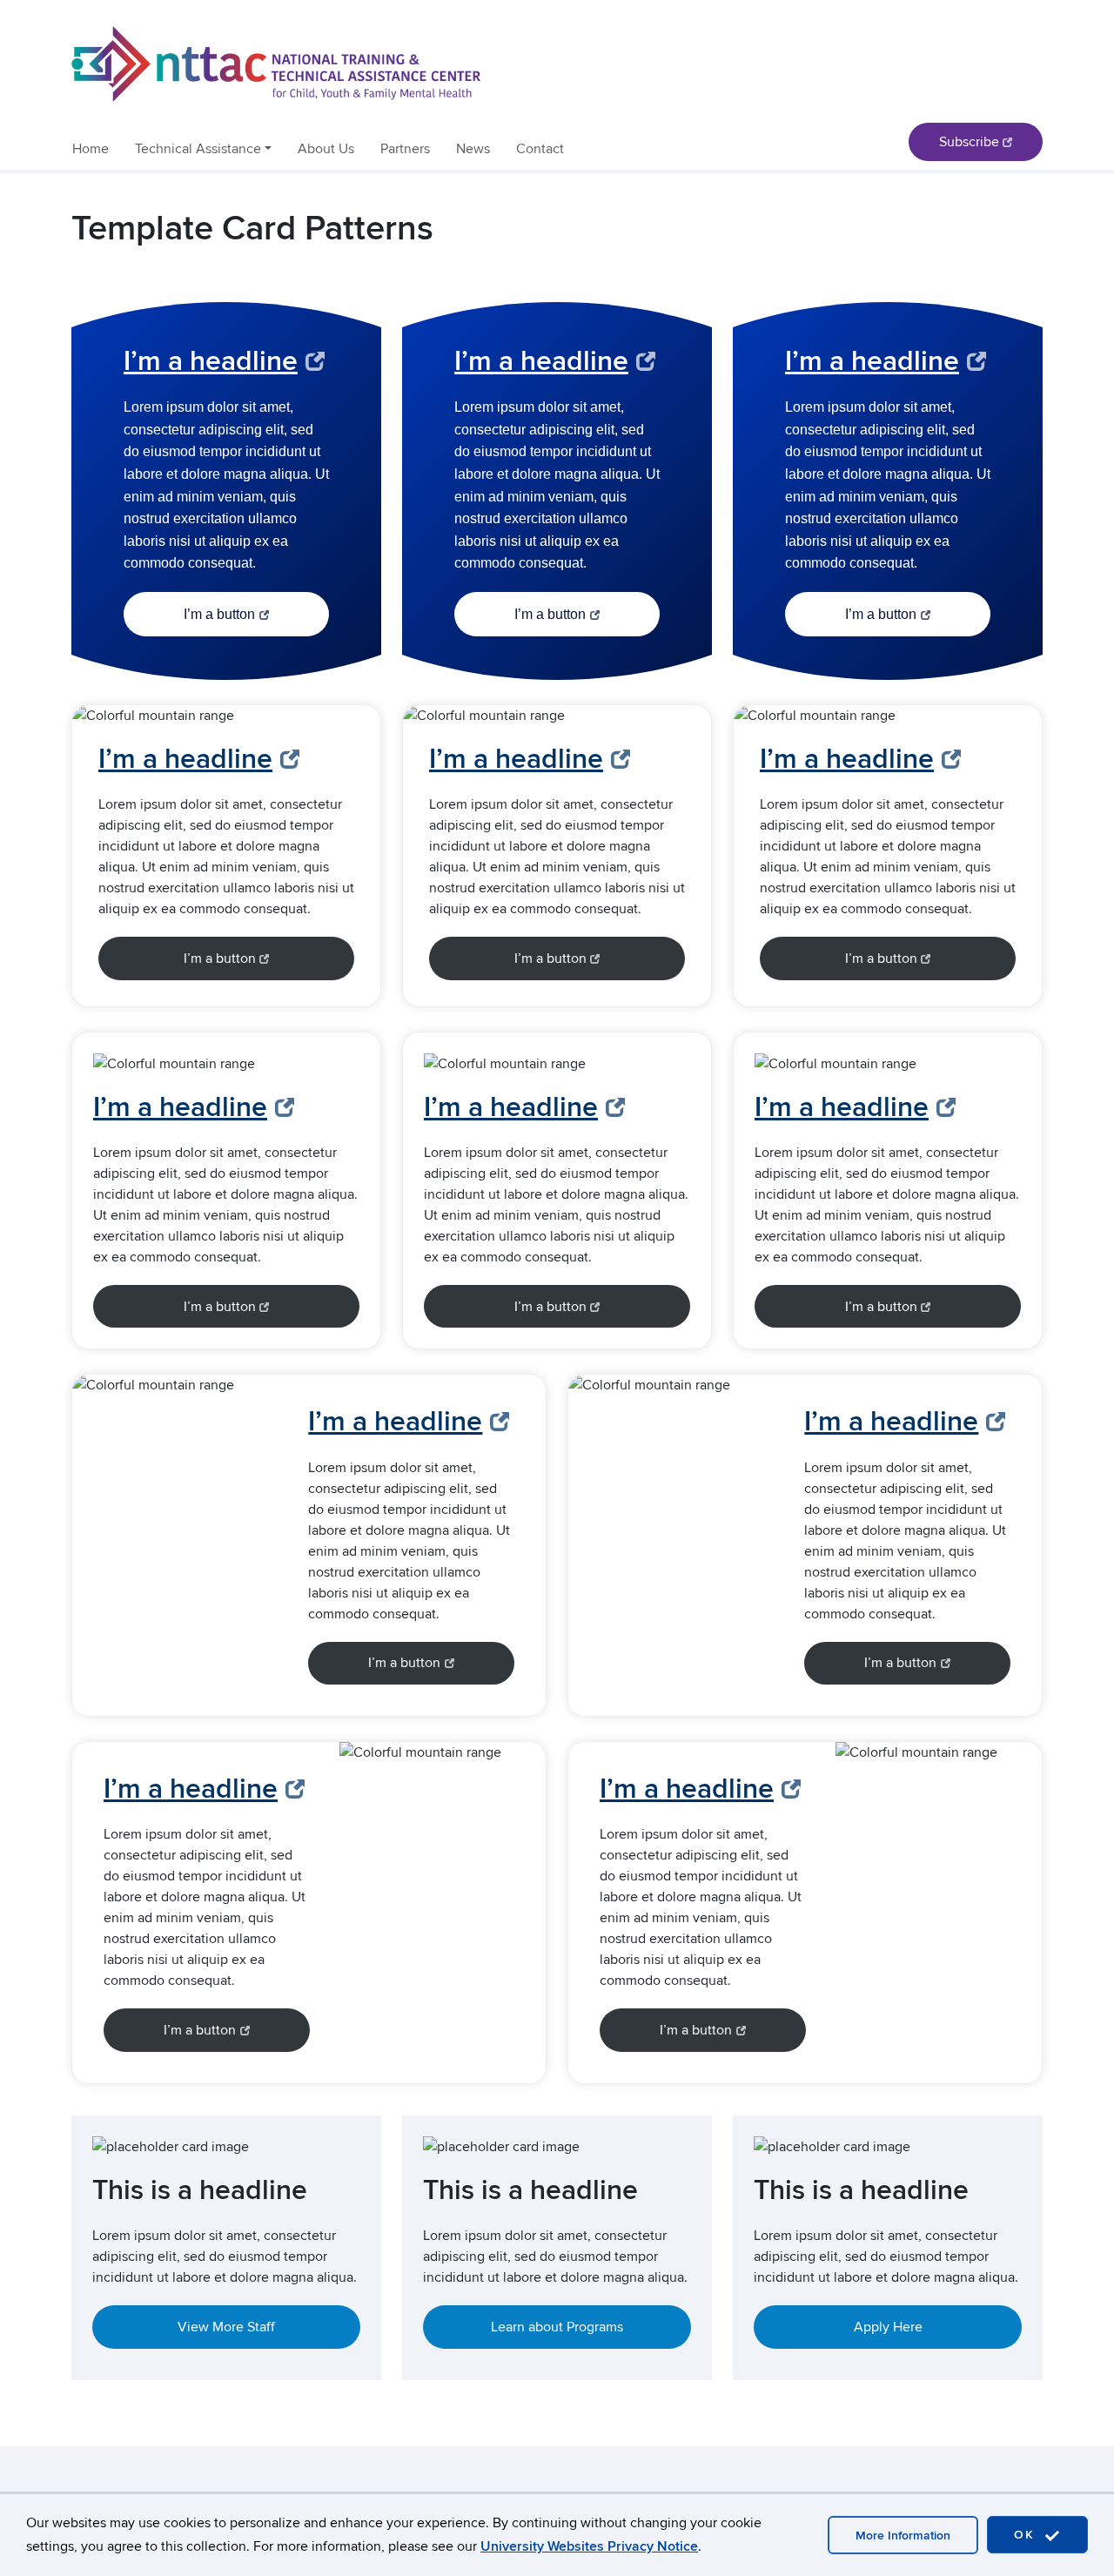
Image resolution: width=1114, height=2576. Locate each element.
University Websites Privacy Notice (589, 2546)
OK (1027, 2535)
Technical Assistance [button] (198, 149)
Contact (540, 149)
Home (91, 149)
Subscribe (969, 142)
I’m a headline (211, 362)
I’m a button (219, 614)
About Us (326, 149)
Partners (405, 149)
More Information (903, 2536)
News (473, 149)
